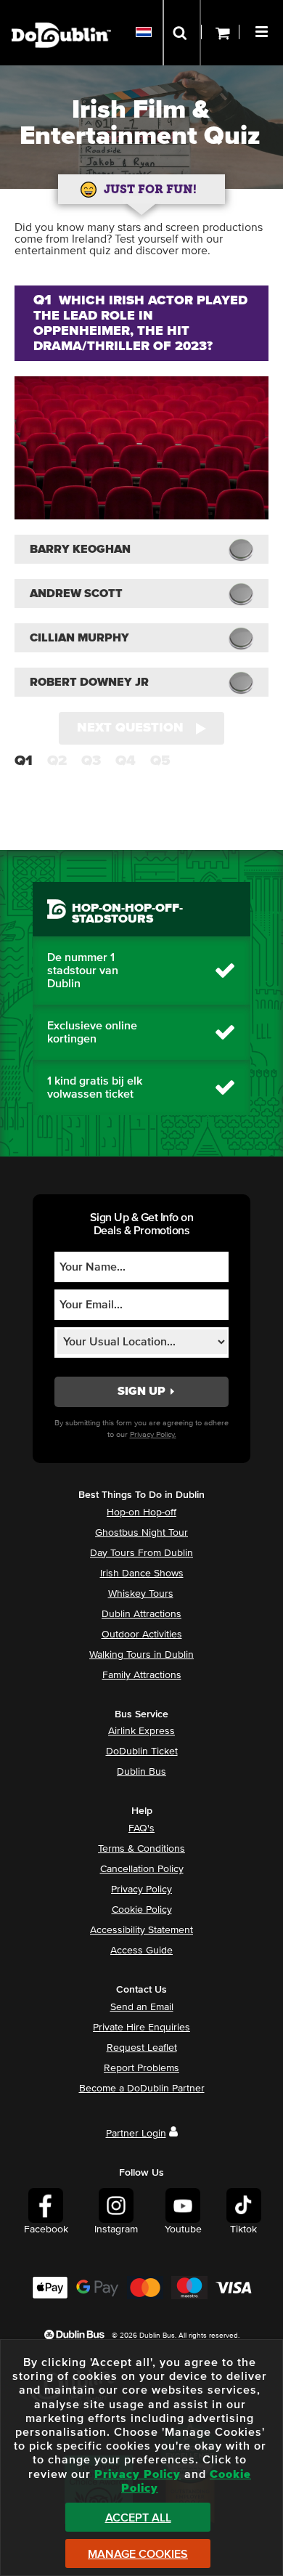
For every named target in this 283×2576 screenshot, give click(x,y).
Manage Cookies (138, 2554)
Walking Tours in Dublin (141, 1655)
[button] (263, 30)
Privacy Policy (141, 1890)
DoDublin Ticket (142, 1751)
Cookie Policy (142, 1910)
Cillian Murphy (79, 638)
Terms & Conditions (141, 1849)
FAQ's (141, 1828)
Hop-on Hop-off (141, 1512)
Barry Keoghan (80, 549)
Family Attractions (142, 1675)
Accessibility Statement (141, 1930)
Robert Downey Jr (89, 682)
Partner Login (136, 2134)
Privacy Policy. (153, 1434)
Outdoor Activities (142, 1635)
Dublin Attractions (141, 1614)
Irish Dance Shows (142, 1573)
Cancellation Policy (142, 1869)
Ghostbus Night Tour (141, 1533)
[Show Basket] (220, 33)
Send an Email (142, 2007)
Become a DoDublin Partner (142, 2089)
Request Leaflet (142, 2048)
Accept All (138, 2518)
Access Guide (141, 1951)
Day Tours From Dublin (141, 1553)
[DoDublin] (61, 13)
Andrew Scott (76, 594)
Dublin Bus (141, 1772)
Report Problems (141, 2068)
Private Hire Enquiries (141, 2028)
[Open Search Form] (182, 33)
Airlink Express (141, 1731)
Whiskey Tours (141, 1594)
